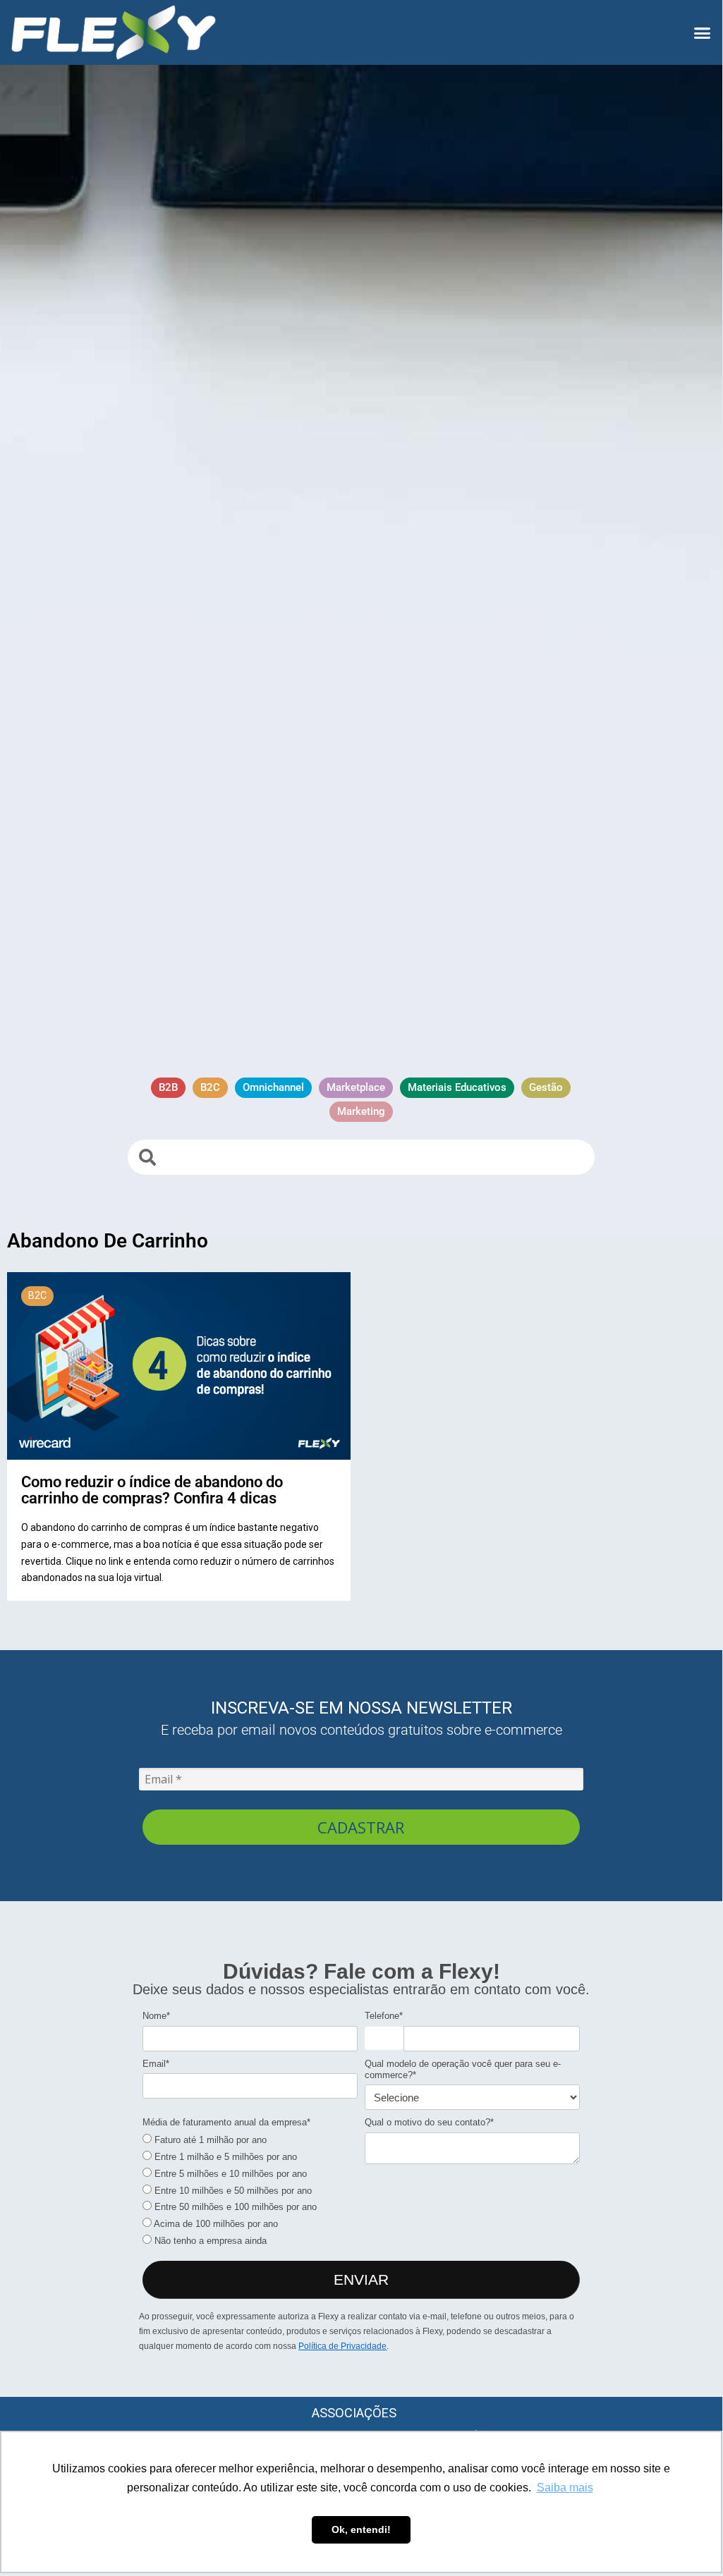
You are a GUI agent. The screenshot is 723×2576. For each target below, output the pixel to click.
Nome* (156, 2016)
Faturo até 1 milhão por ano (209, 2140)
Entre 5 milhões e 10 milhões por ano (229, 2174)
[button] (702, 32)
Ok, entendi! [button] (361, 2529)
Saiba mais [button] (565, 2488)
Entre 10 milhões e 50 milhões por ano (232, 2191)
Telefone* (384, 2016)
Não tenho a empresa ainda (209, 2241)
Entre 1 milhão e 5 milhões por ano (224, 2157)
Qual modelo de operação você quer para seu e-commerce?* (463, 2069)
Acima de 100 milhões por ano (215, 2224)
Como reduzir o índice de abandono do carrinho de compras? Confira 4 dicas (152, 1489)
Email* (156, 2064)
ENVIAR (361, 2279)
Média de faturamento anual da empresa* (226, 2122)
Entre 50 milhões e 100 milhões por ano (234, 2207)
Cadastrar (361, 1827)
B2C (37, 1295)
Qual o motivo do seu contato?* (429, 2122)
